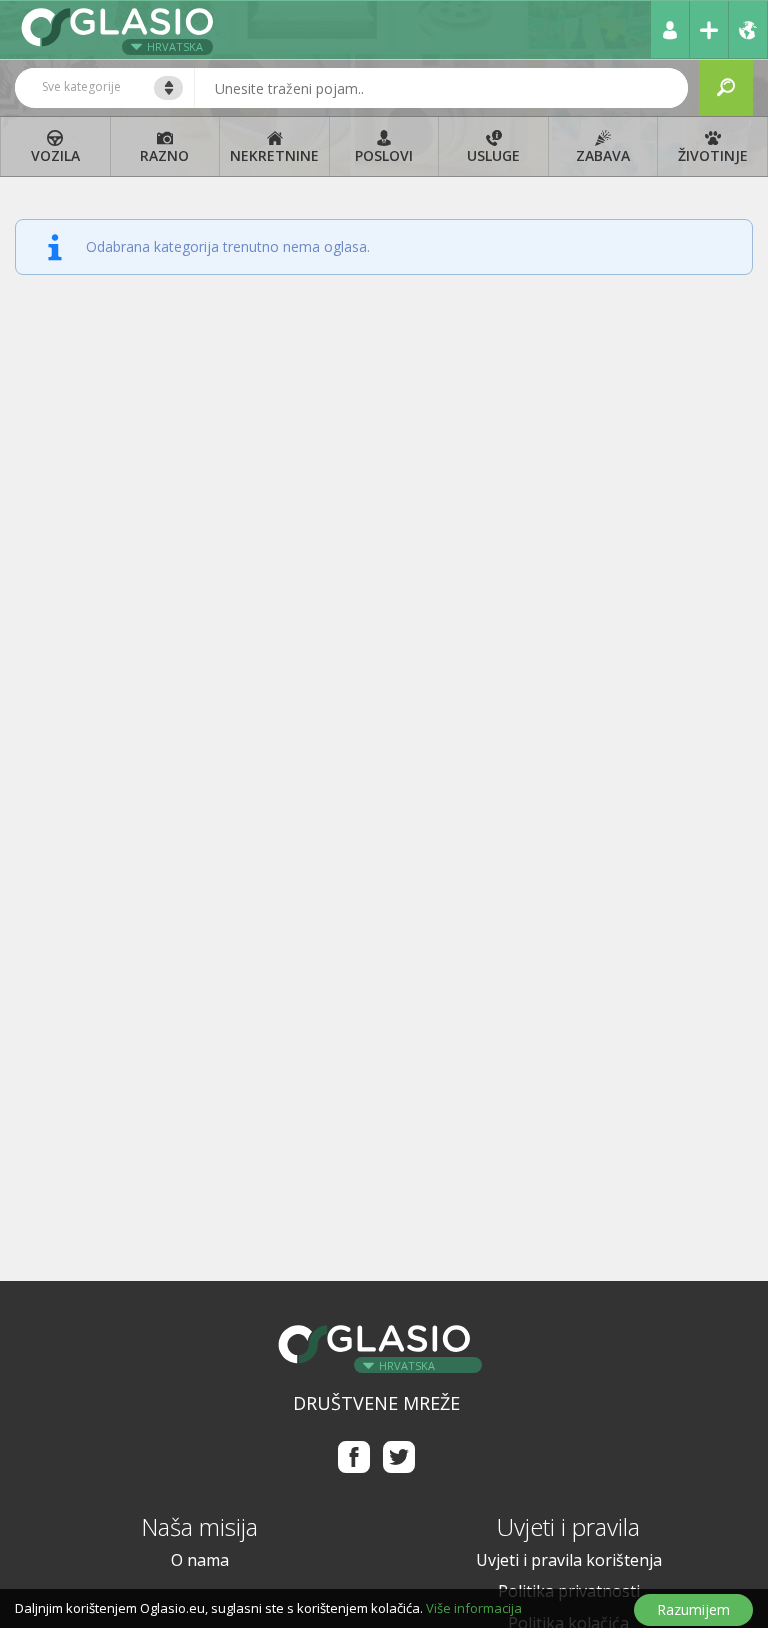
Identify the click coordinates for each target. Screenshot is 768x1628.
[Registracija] (709, 29)
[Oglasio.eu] (120, 29)
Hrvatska (175, 46)
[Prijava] (670, 29)
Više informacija (474, 1608)
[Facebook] (354, 1456)
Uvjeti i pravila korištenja (569, 1560)
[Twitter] (399, 1456)
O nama (200, 1560)
